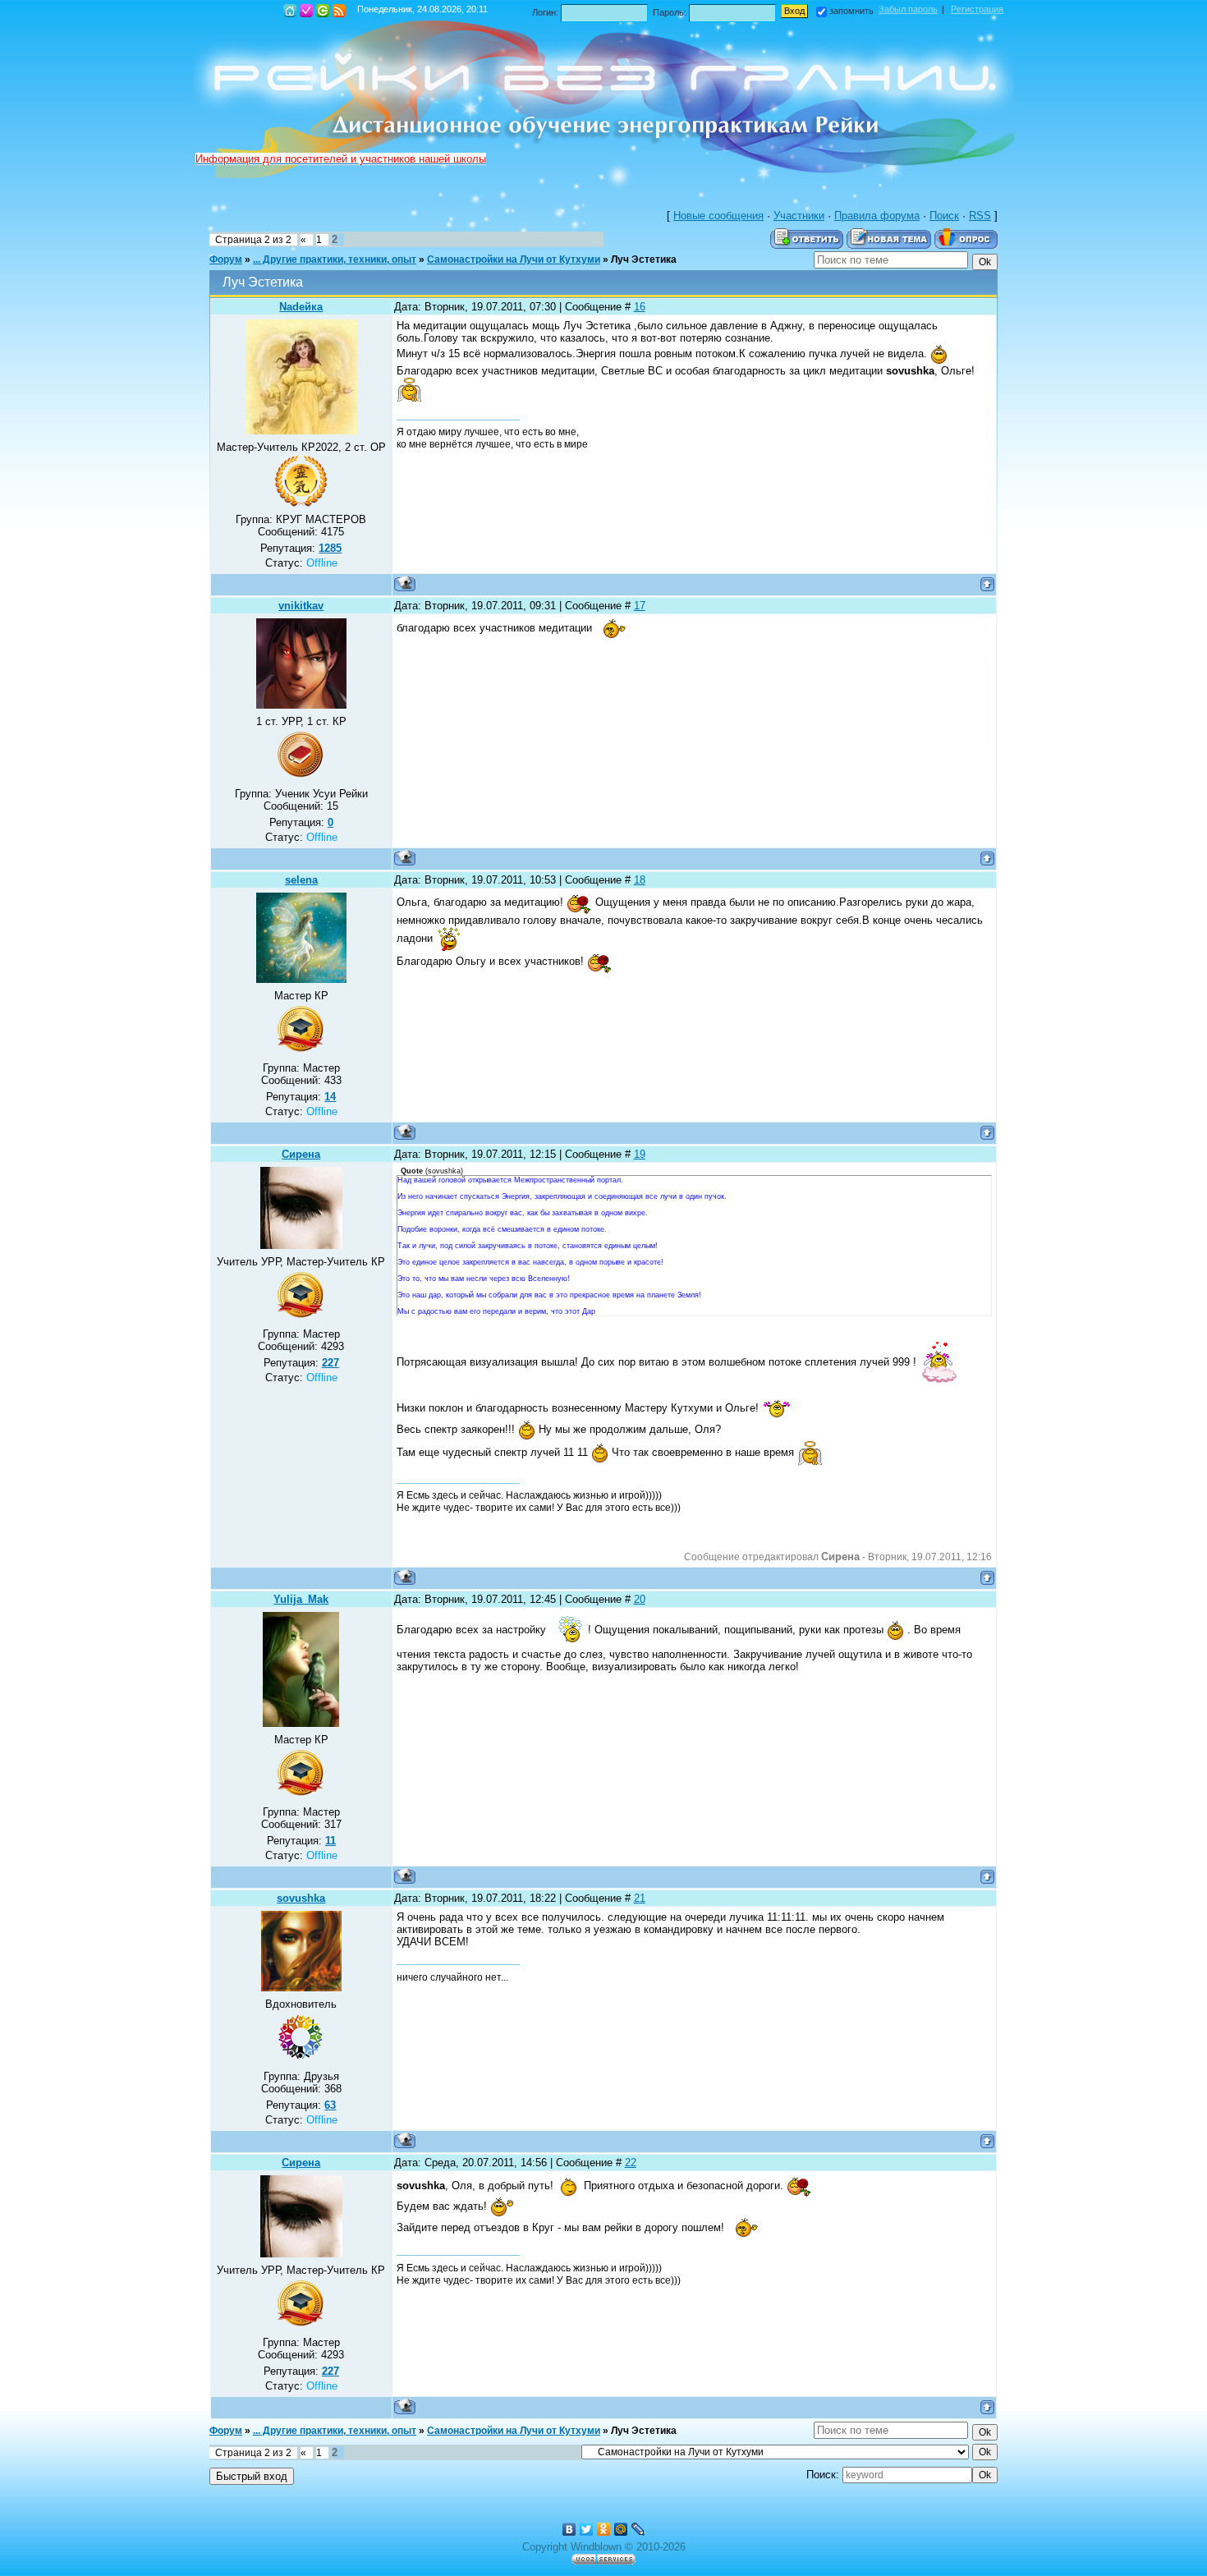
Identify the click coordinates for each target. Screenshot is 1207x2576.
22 (631, 2163)
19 (640, 1154)
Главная (290, 11)
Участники (799, 216)
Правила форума (877, 216)
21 (640, 1898)
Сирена (301, 1154)
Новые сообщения (718, 216)
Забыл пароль (908, 9)
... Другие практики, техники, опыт (335, 259)
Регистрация (306, 11)
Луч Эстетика (644, 259)
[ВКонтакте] (569, 2529)
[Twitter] (587, 2529)
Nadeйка (301, 307)
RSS (339, 11)
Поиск (944, 216)
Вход (323, 11)
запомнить (851, 11)
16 (640, 307)
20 (640, 1599)
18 (640, 880)
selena (301, 880)
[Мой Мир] (621, 2529)
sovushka (301, 1898)
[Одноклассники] (604, 2529)
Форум (226, 259)
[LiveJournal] (638, 2529)
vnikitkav (301, 606)
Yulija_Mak (301, 1599)
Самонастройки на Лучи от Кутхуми (514, 259)
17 (640, 606)
